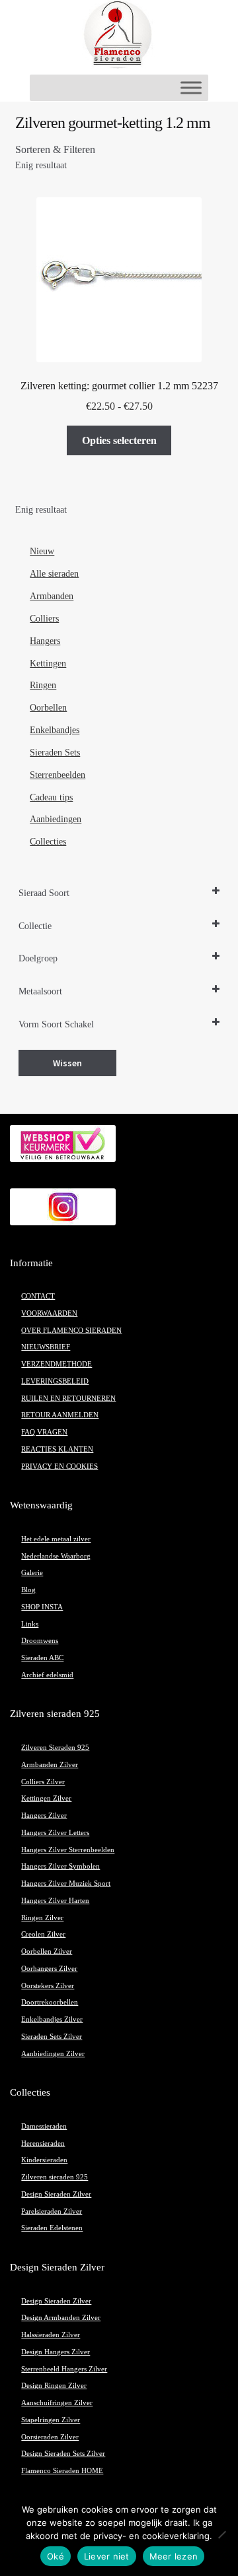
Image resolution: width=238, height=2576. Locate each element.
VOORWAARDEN (49, 1313)
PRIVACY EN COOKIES (59, 1466)
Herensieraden (43, 2143)
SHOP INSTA (42, 1607)
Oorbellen (48, 708)
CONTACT (38, 1296)
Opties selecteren (119, 440)
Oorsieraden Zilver (50, 2437)
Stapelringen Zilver (51, 2420)
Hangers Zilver (44, 1816)
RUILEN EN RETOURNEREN (68, 1399)
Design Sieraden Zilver (56, 2194)
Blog (28, 1590)
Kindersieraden (44, 2160)
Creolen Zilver (43, 1934)
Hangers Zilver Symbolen (60, 1866)
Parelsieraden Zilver (52, 2211)
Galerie (32, 1573)
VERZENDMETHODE (57, 1364)
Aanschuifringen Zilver (57, 2403)
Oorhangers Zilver (49, 1969)
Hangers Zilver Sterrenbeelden (68, 1850)
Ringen (43, 685)
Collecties (48, 842)
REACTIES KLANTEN (57, 1449)
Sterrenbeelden (58, 775)
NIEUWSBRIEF (46, 1347)
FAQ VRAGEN (44, 1432)
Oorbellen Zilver (47, 1951)
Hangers (45, 641)
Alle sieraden (54, 574)
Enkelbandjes (55, 730)
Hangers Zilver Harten (55, 1901)
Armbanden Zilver (50, 1765)
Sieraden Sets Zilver (52, 2037)
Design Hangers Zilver (56, 2352)
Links (30, 1624)
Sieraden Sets (55, 753)
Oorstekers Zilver (48, 1986)
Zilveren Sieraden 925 (55, 1748)
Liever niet (107, 2556)
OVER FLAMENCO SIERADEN (71, 1331)
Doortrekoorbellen (50, 2002)
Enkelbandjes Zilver (52, 2019)
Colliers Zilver (43, 1782)
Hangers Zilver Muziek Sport (66, 1884)
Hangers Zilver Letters (55, 1833)
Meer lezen (174, 2556)
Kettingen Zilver (46, 1798)
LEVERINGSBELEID (55, 1381)
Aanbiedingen (56, 819)
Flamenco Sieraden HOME (62, 2471)
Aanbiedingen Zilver (53, 2054)
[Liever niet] (221, 2534)
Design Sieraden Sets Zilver (63, 2454)
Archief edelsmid (47, 1675)
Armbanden (52, 596)
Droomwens (40, 1641)
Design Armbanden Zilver (61, 2318)
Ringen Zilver (42, 1918)
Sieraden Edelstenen (52, 2228)
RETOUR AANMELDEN (60, 1415)
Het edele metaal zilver (56, 1539)
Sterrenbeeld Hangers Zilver (64, 2369)
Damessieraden (44, 2126)
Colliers (44, 619)
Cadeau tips (51, 797)
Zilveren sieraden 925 (55, 2177)
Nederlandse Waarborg (56, 1556)
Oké (56, 2556)
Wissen (67, 1063)
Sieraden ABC (42, 1658)
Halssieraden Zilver (51, 2335)
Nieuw (42, 551)
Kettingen (48, 663)
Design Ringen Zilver (54, 2386)
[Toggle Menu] (191, 87)
